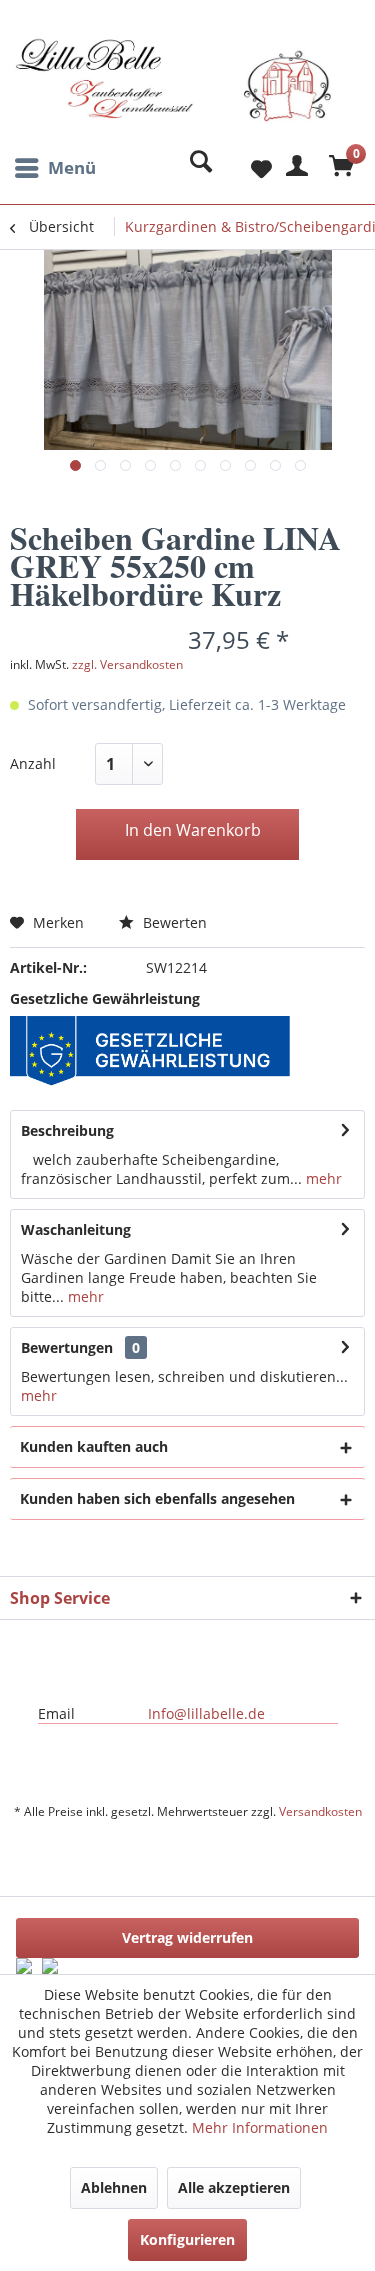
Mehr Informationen (260, 2127)
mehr (322, 1178)
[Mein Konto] (294, 168)
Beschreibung (67, 1130)
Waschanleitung (76, 1229)
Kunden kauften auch (94, 1446)
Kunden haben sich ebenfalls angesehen (157, 1498)
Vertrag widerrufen (187, 1937)
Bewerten (173, 922)
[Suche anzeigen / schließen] (196, 168)
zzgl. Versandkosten (127, 664)
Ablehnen (114, 2187)
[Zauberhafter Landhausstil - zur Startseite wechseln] (173, 93)
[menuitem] (53, 168)
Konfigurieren (187, 2239)
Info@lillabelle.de (206, 1713)
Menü (72, 167)
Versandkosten (320, 1811)
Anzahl (33, 763)
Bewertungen (67, 1347)
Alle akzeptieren (234, 2187)
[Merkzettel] (245, 168)
